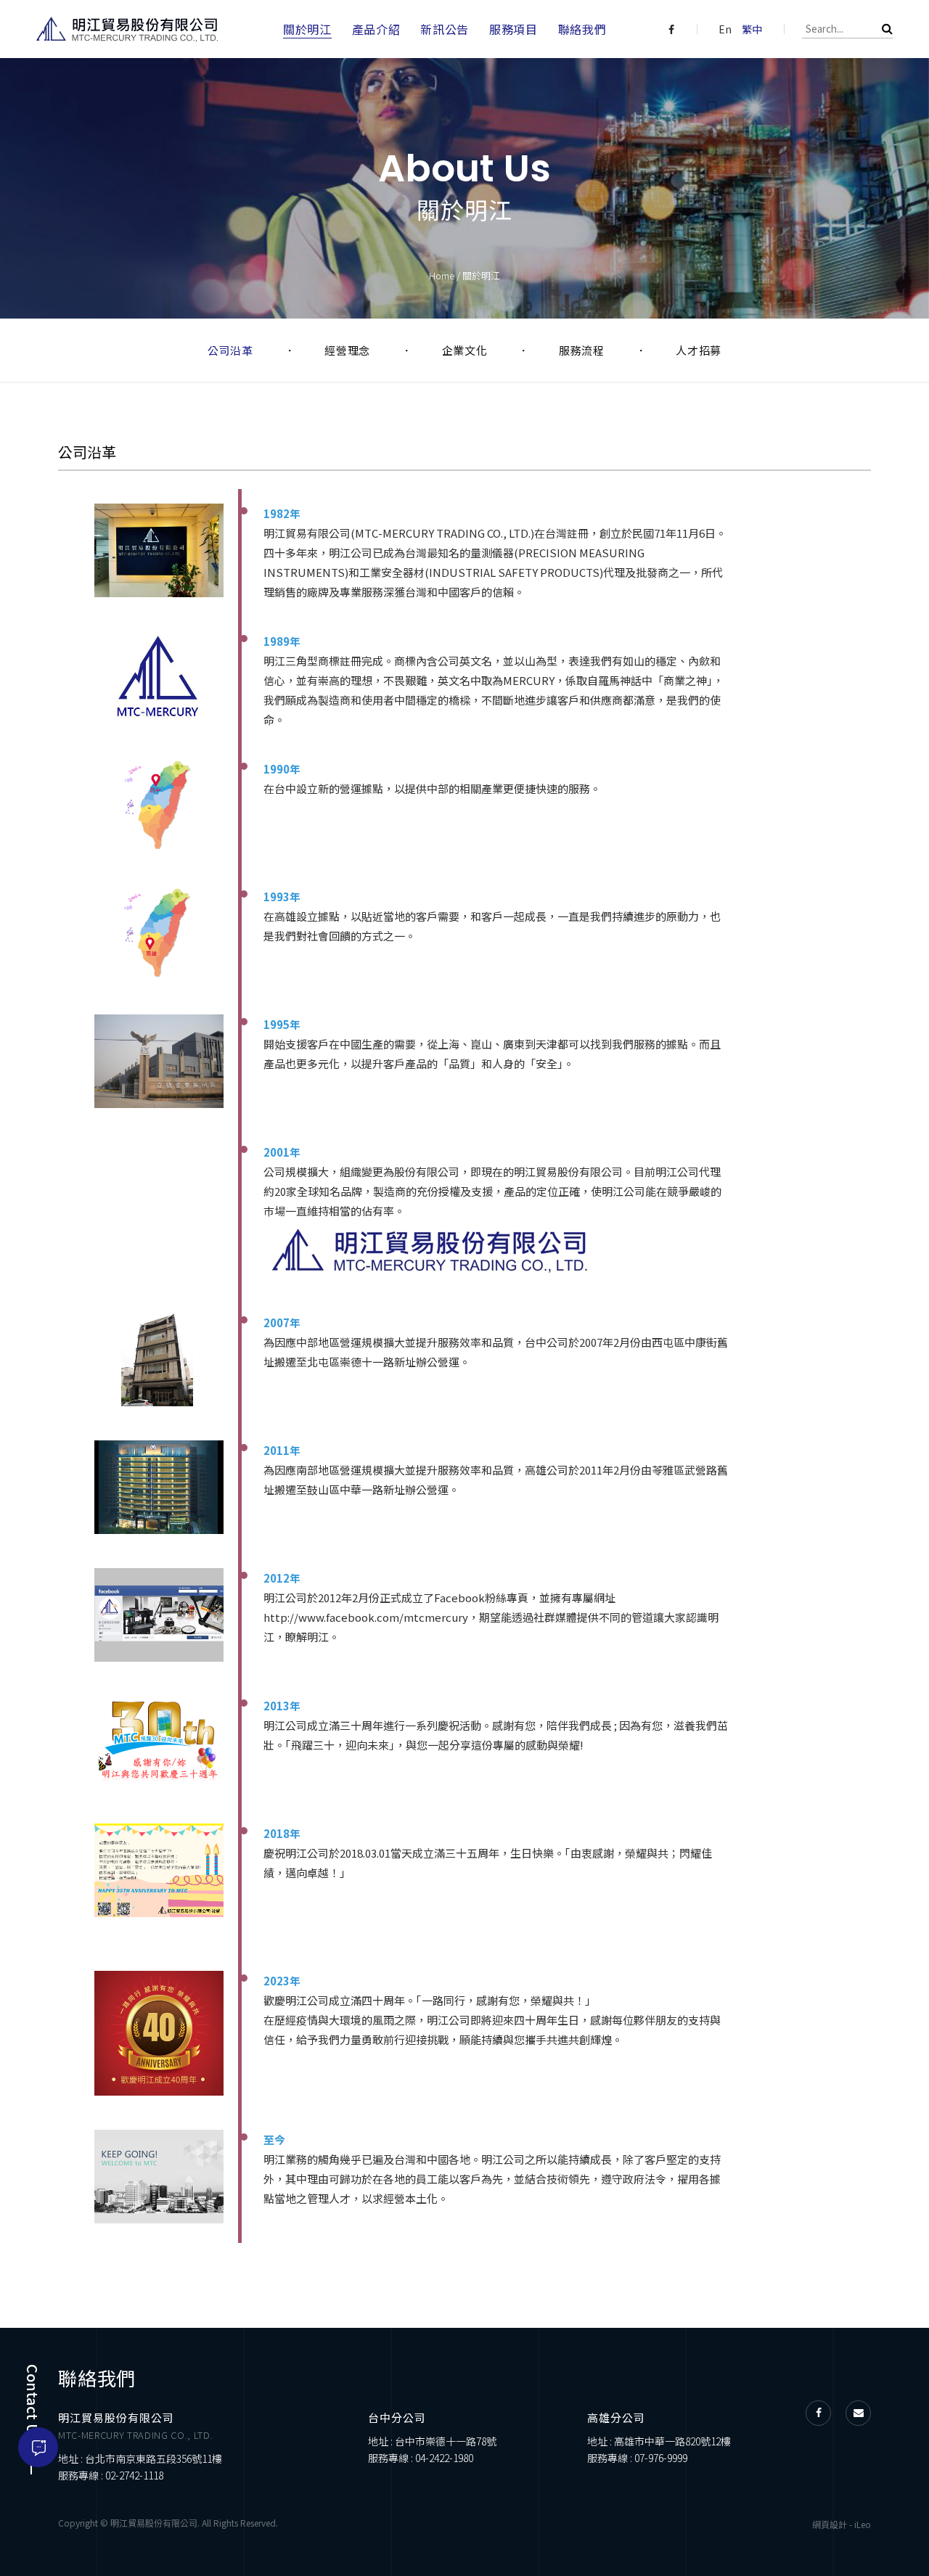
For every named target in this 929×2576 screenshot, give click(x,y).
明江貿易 (127, 29)
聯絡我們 (582, 29)
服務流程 (581, 350)
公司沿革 (230, 350)
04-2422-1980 (444, 2458)
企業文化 (464, 350)
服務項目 (513, 29)
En (725, 29)
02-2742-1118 (134, 2475)
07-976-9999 (661, 2458)
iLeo (863, 2524)
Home (442, 275)
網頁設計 (830, 2524)
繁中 (752, 29)
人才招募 (699, 350)
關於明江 (307, 29)
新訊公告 (445, 29)
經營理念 (347, 350)
